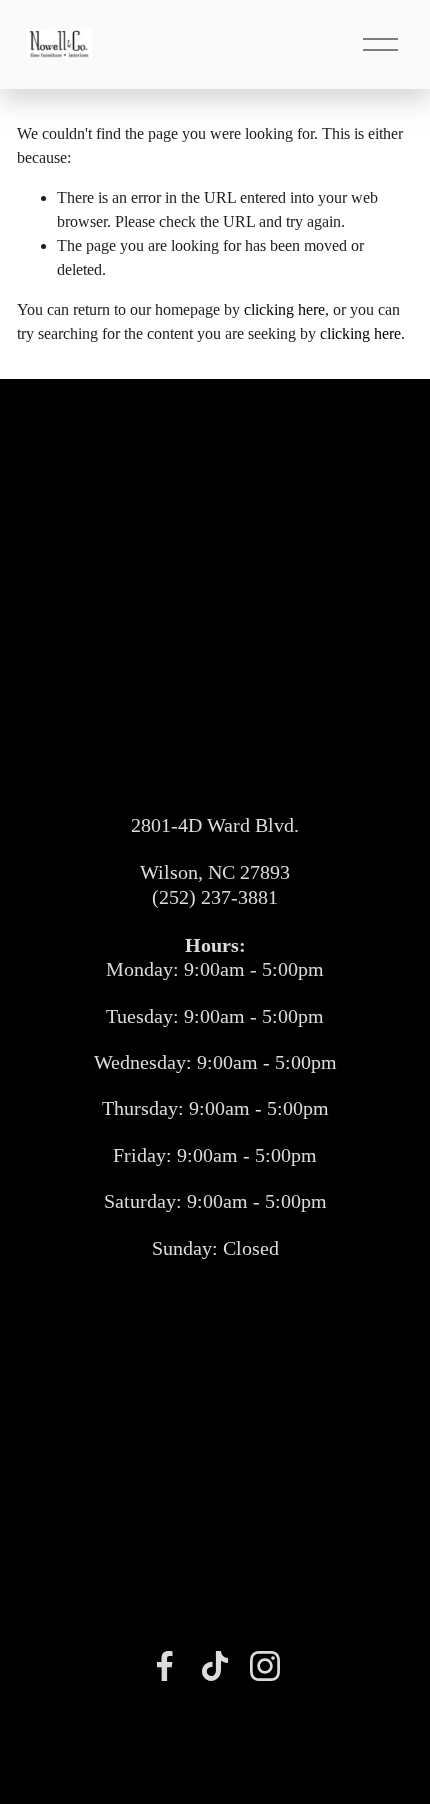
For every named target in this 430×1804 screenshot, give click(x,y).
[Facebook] (165, 1666)
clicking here (284, 309)
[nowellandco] (265, 1666)
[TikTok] (215, 1666)
